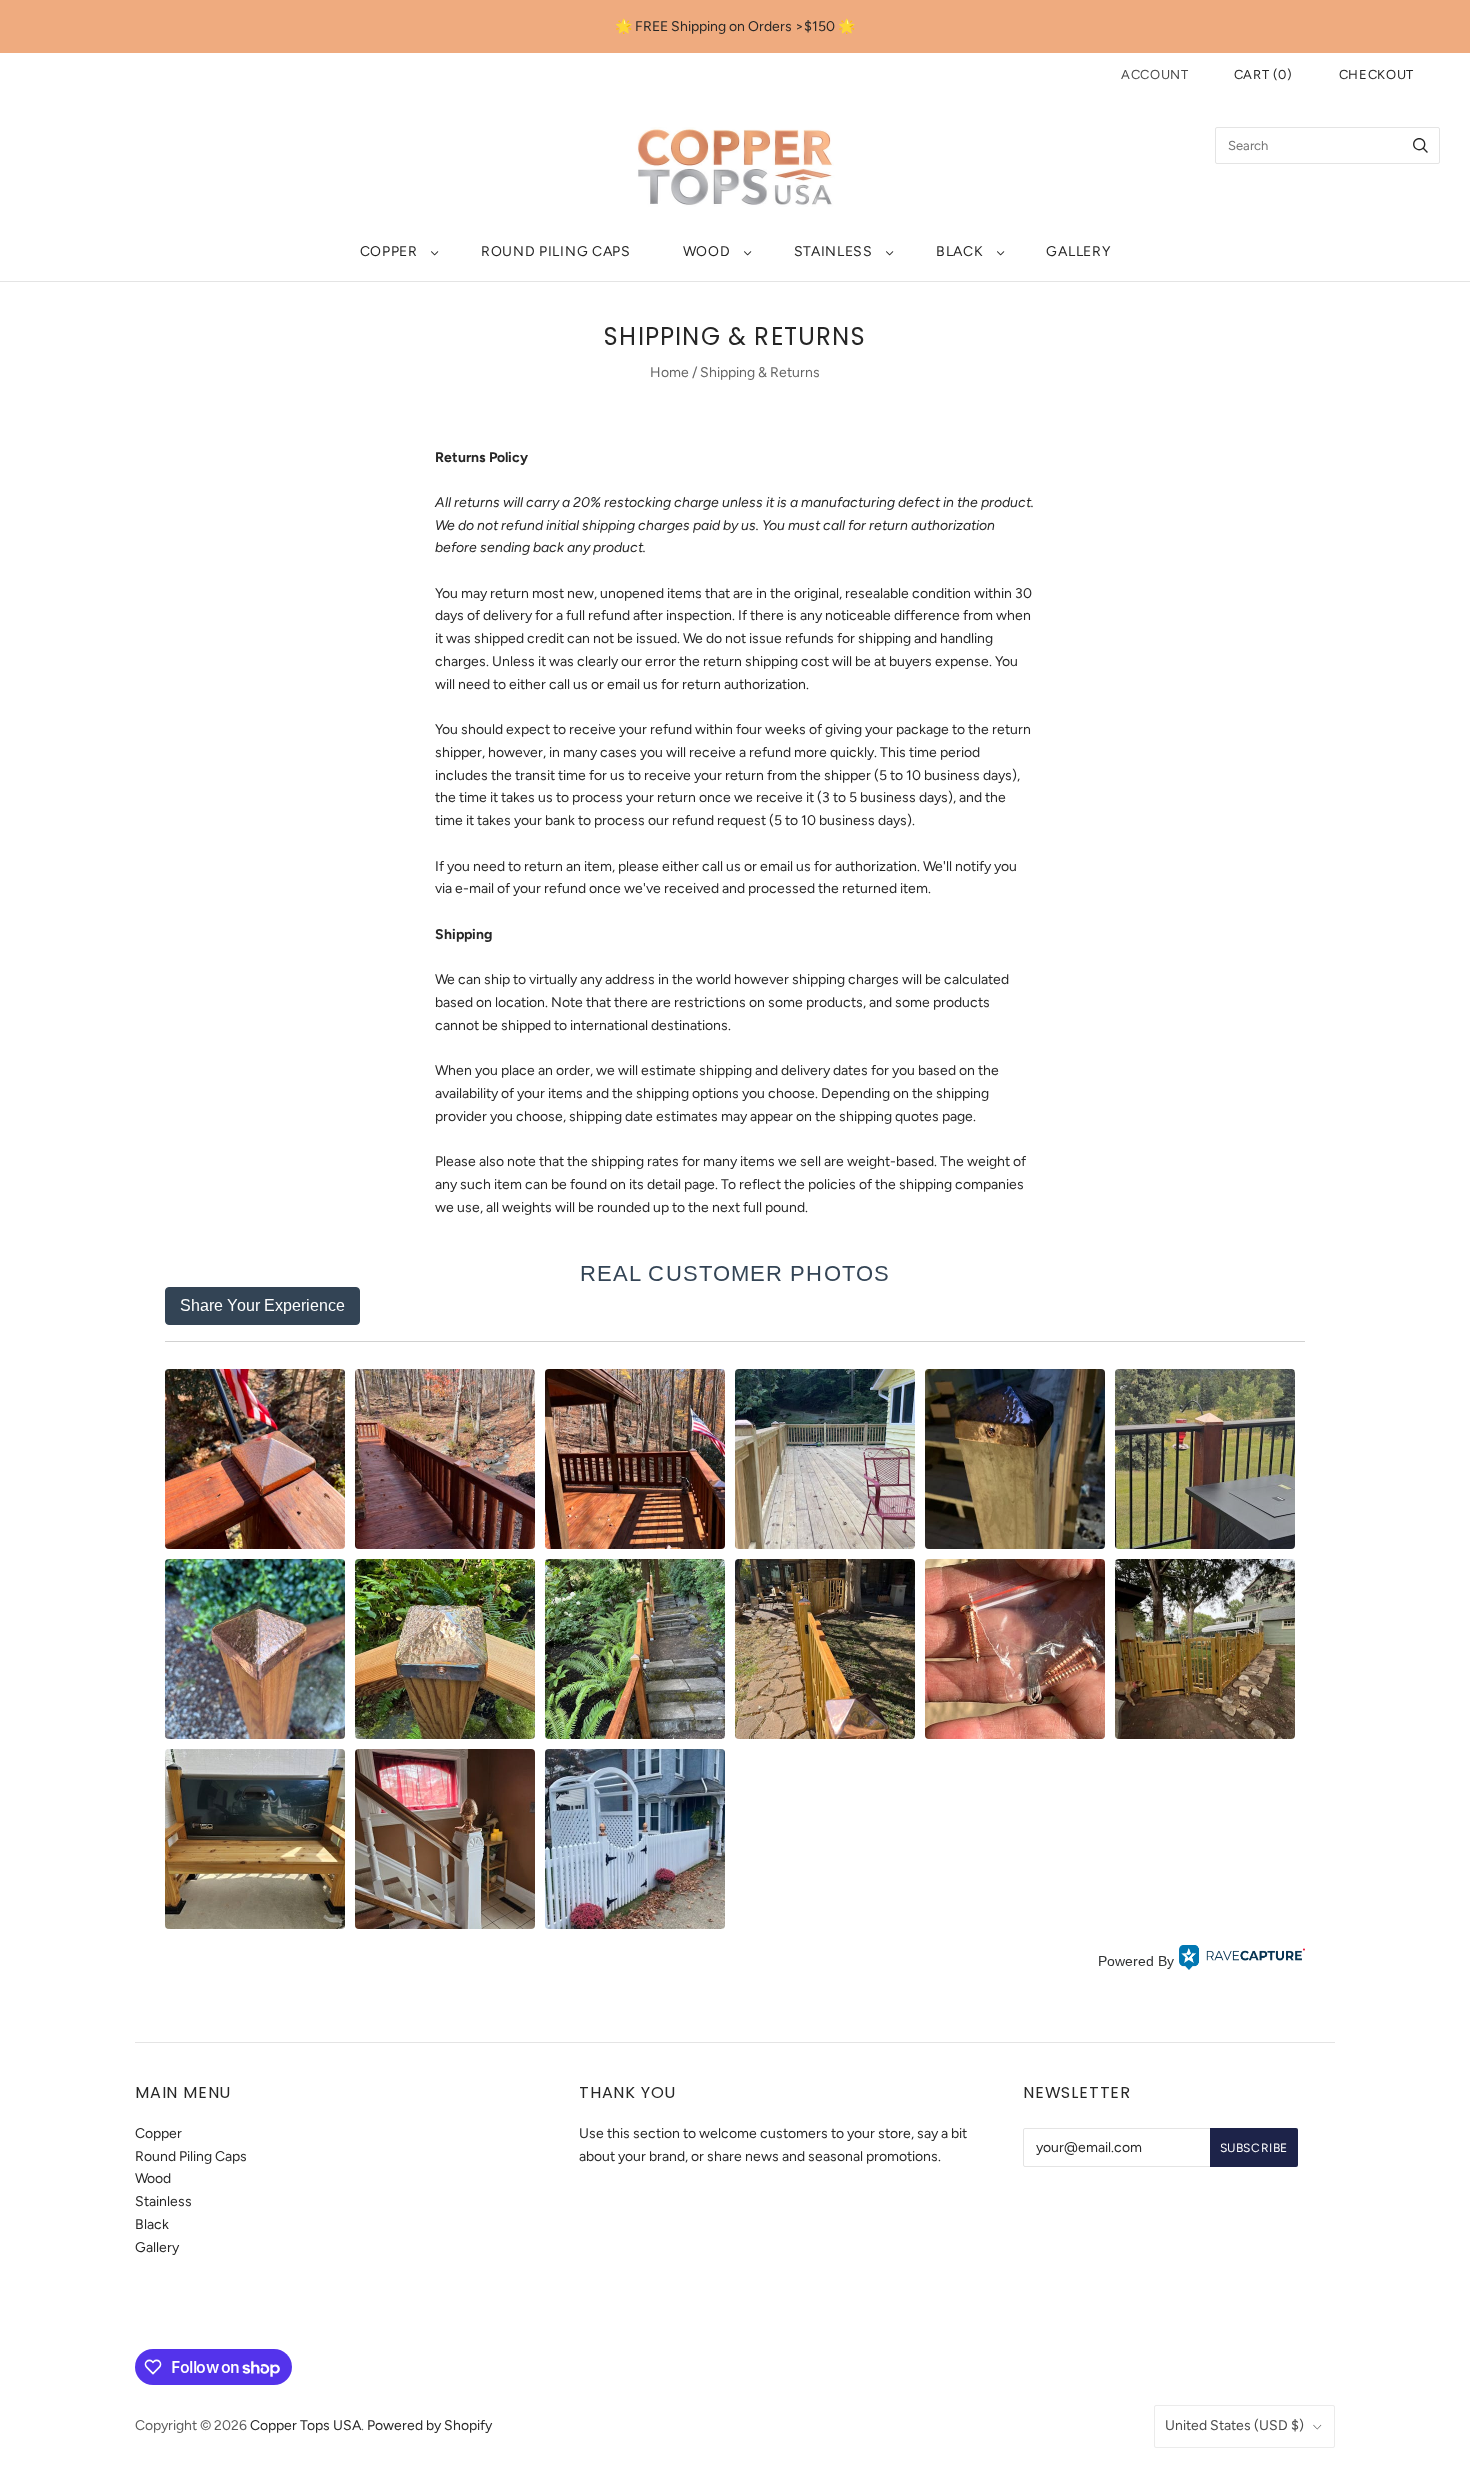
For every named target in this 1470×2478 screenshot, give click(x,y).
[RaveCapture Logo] (1242, 1961)
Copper (389, 251)
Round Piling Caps (556, 251)
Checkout (1376, 74)
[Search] (1420, 145)
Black (960, 251)
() (1263, 74)
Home (669, 372)
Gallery (1078, 251)
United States (1234, 2425)
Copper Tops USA (305, 2425)
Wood (707, 251)
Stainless (833, 251)
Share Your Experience (262, 1305)
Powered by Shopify (429, 2425)
